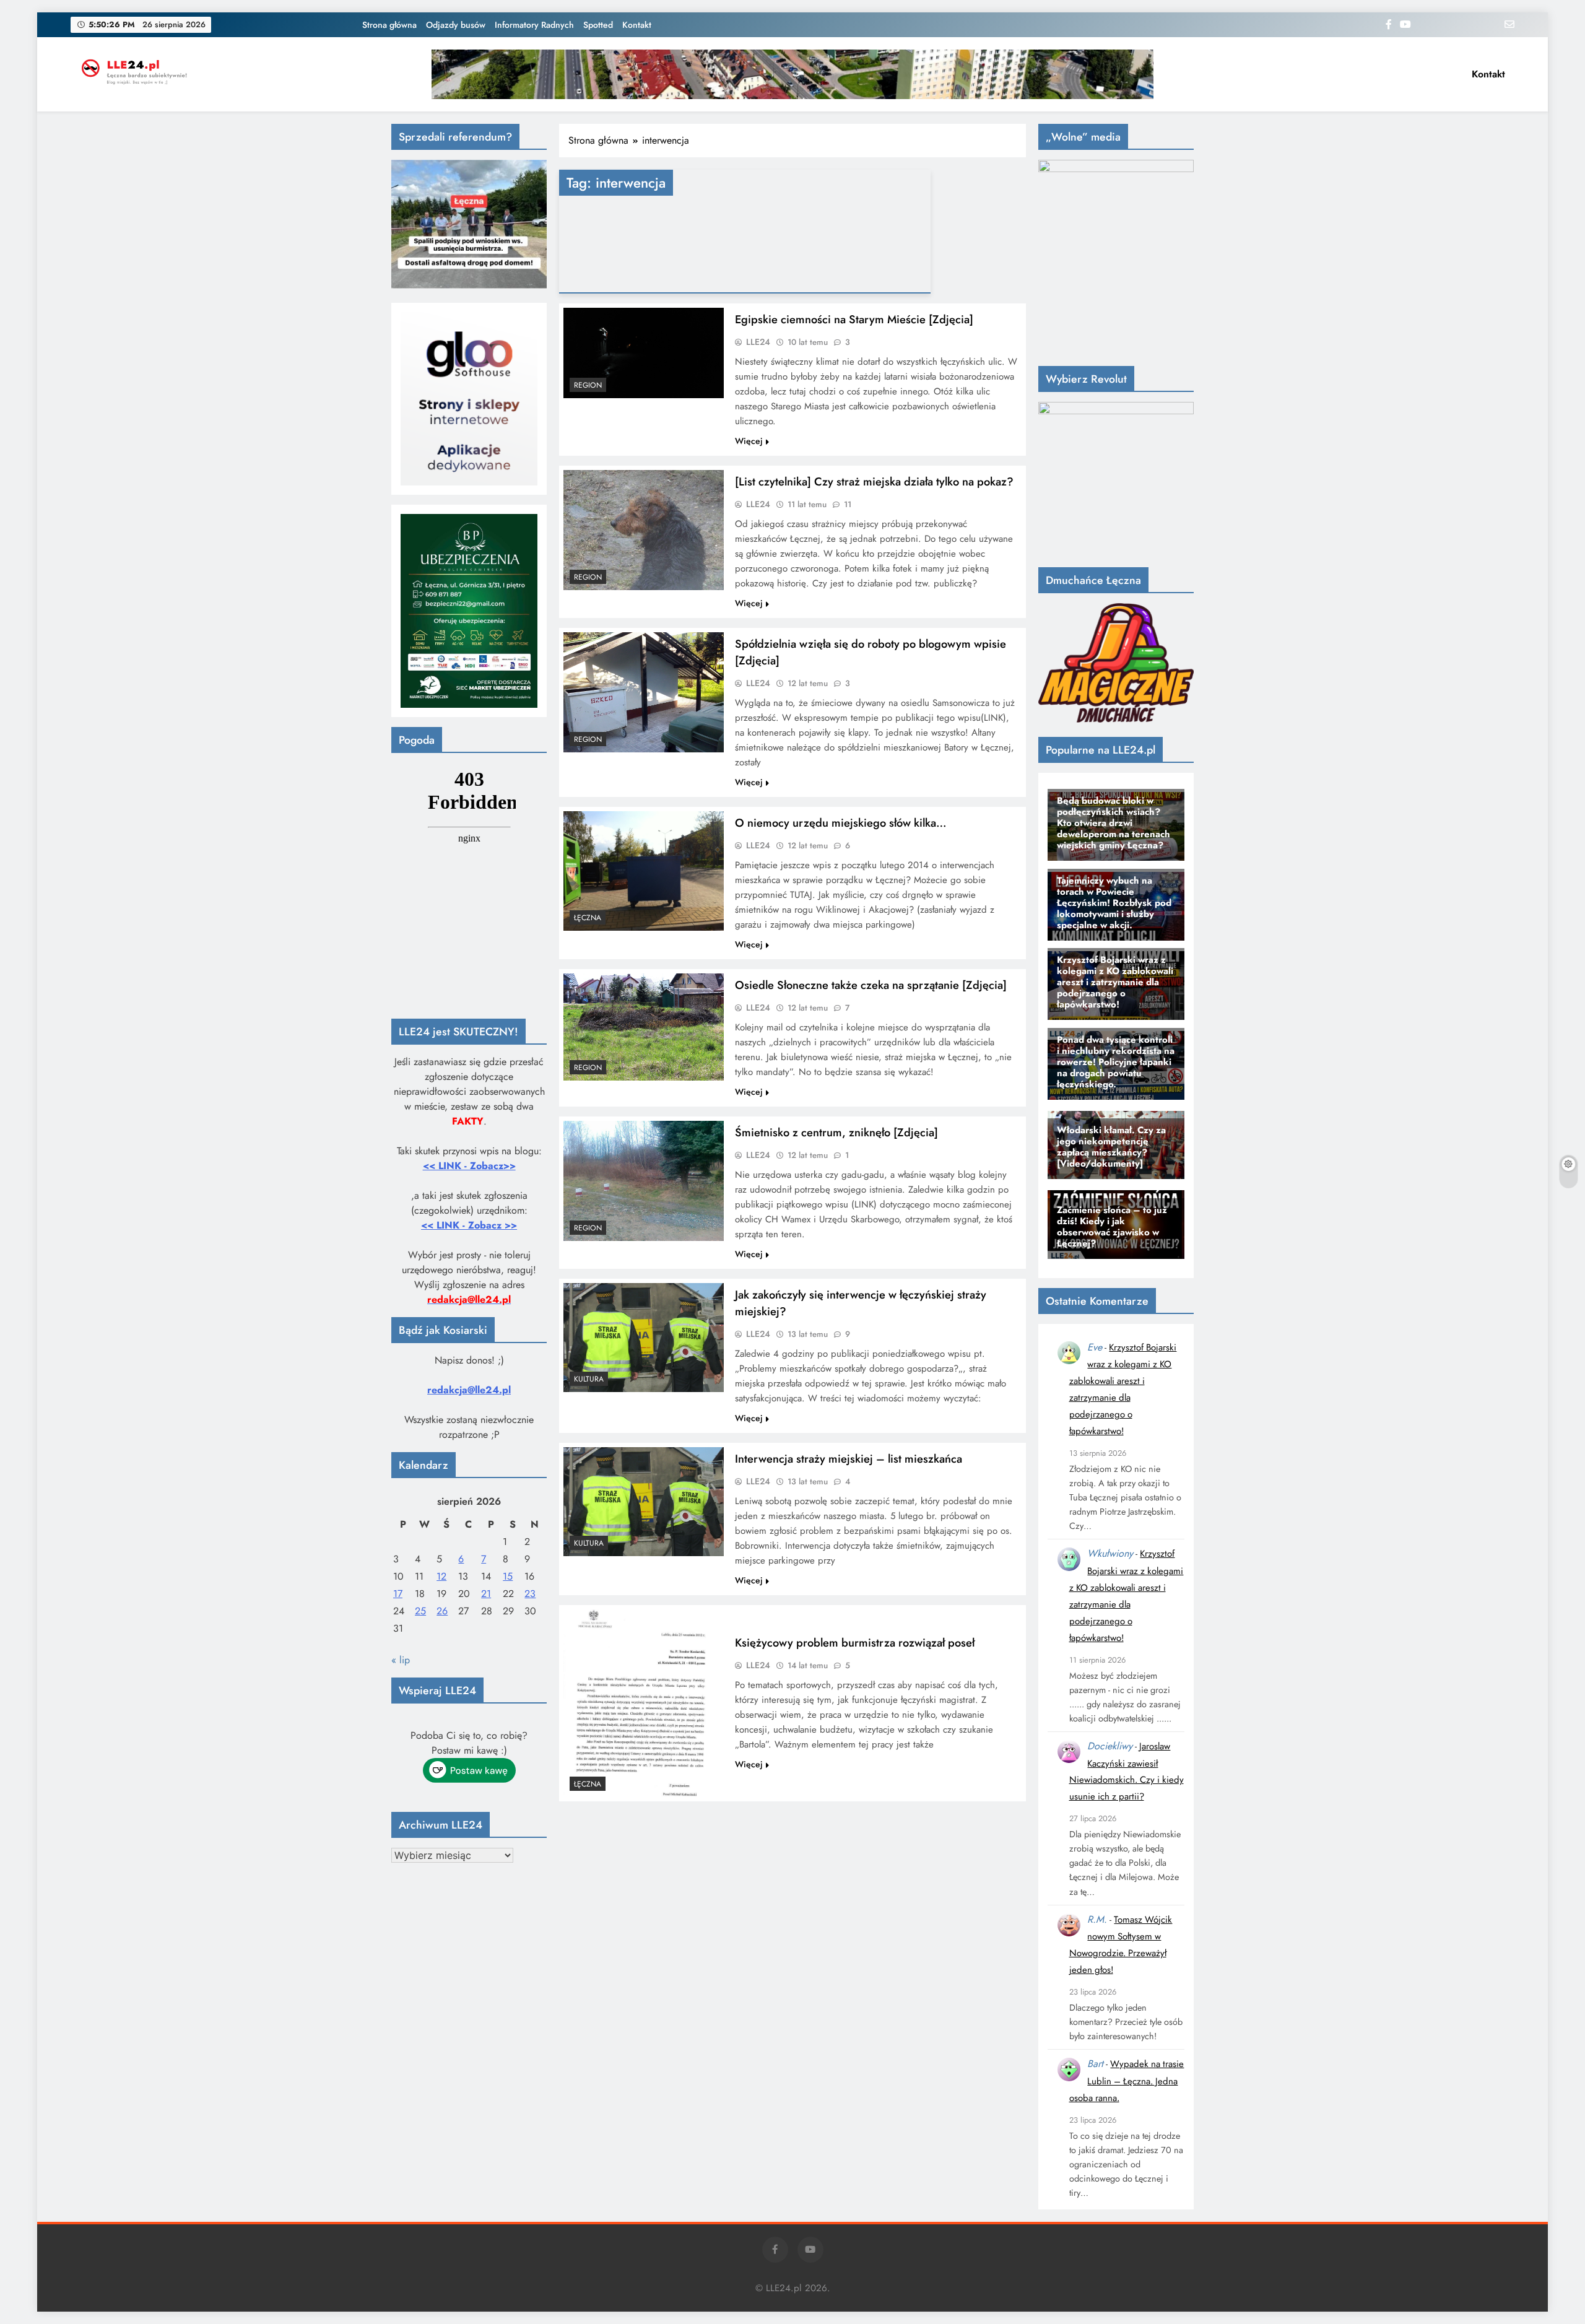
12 (441, 1576)
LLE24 (758, 342)
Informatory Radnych (534, 25)
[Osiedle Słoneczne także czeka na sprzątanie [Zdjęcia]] (644, 1027)
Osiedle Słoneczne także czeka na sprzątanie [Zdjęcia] (871, 985)
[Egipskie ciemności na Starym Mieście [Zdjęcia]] (644, 353)
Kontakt (637, 25)
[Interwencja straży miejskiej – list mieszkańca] (644, 1502)
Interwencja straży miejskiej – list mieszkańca (849, 1459)
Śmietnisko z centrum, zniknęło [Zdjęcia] (836, 1132)
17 (398, 1594)
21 (486, 1594)
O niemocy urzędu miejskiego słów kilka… (841, 823)
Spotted (598, 25)
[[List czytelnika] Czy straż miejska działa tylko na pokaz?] (644, 530)
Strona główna (389, 25)
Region (588, 385)
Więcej (749, 441)
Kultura (589, 1379)
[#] (792, 74)
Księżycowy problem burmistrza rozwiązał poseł (855, 1643)
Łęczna (588, 918)
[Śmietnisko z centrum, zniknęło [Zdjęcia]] (644, 1181)
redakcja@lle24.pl (469, 1390)
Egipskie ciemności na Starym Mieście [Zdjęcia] (854, 319)
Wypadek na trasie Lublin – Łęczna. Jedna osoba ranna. (1127, 2081)
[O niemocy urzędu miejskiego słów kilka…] (644, 871)
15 (508, 1576)
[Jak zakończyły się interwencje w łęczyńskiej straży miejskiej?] (644, 1338)
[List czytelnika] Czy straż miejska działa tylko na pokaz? (874, 481)
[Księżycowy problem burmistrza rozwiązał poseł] (644, 1703)
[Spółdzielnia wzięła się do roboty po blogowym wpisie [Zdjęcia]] (644, 692)
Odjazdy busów (456, 25)
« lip (401, 1660)
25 (420, 1611)
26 (442, 1611)
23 (530, 1594)
